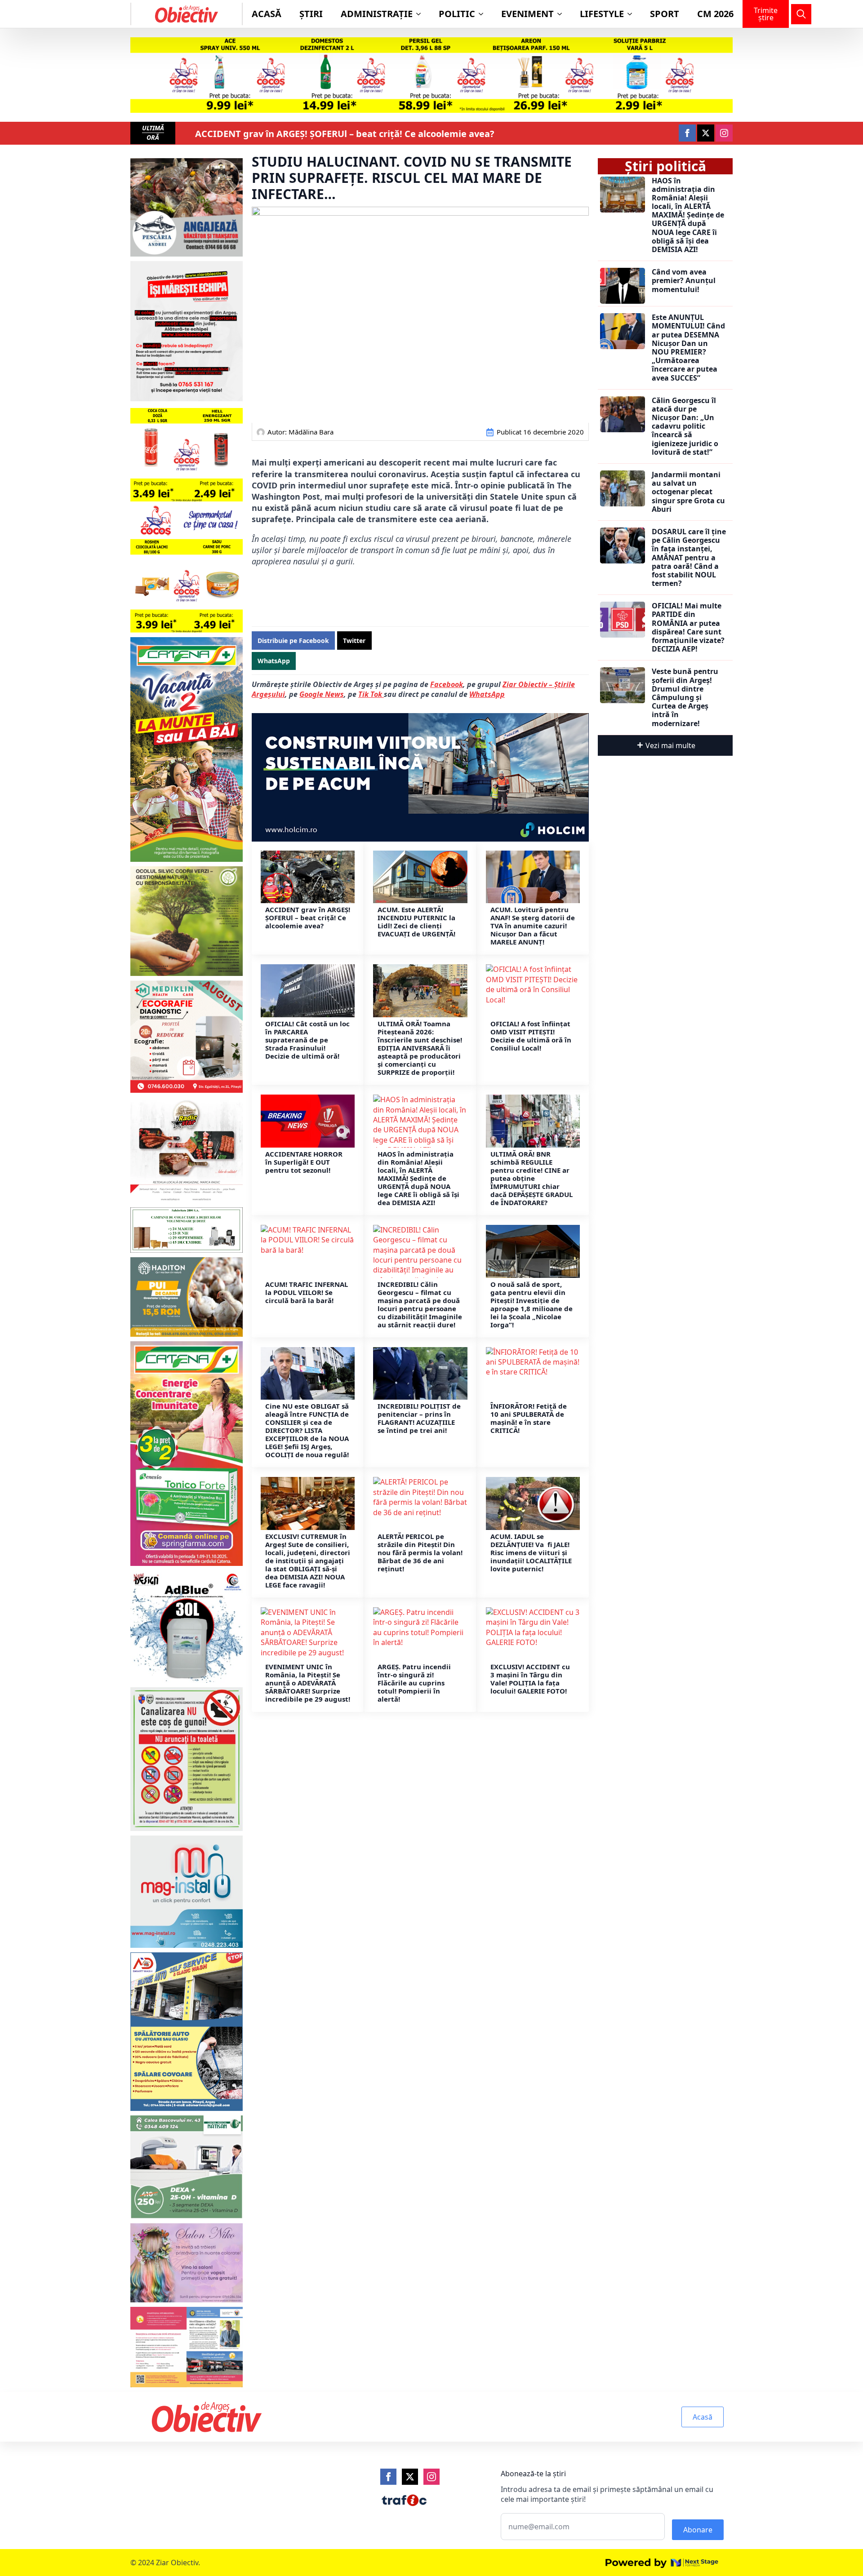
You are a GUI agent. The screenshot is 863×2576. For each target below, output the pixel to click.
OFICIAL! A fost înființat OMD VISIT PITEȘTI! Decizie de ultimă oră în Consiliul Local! (531, 1036)
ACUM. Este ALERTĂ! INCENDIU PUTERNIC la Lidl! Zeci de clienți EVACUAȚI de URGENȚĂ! (416, 922)
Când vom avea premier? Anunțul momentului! (684, 281)
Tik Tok (371, 694)
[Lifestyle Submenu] (632, 14)
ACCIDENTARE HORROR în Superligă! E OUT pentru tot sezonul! (304, 1162)
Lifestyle (602, 14)
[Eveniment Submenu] (562, 14)
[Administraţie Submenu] (421, 14)
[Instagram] (431, 2477)
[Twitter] (410, 2477)
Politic (457, 14)
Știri (311, 14)
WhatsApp (487, 694)
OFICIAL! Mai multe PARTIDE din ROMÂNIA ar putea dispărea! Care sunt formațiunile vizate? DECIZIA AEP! (688, 627)
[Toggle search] (801, 14)
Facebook (447, 684)
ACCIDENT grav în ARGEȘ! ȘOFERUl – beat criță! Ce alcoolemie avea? (345, 134)
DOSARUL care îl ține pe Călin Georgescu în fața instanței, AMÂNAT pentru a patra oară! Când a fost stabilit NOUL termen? (689, 558)
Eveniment (527, 14)
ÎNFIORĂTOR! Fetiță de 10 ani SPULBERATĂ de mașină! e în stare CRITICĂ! (529, 1418)
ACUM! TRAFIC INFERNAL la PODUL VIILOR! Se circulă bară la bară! (307, 1292)
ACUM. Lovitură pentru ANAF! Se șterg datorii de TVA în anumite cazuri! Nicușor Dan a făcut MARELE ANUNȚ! (533, 926)
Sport (665, 14)
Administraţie (377, 14)
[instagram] (724, 133)
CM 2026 (715, 14)
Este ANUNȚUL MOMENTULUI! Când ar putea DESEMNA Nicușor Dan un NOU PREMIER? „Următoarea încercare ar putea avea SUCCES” (688, 348)
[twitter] (706, 133)
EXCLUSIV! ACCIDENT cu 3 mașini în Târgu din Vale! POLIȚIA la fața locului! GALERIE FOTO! (530, 1679)
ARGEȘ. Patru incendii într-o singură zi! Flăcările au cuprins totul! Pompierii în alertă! (414, 1683)
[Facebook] (388, 2477)
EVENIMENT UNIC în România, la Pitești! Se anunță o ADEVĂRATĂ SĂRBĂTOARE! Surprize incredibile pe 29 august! (308, 1683)
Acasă (267, 14)
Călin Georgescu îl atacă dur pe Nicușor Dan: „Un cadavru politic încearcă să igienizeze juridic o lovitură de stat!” (685, 426)
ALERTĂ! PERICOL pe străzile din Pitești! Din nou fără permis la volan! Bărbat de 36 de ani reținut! (420, 1552)
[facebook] (687, 133)
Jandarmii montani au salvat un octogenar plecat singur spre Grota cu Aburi (688, 492)
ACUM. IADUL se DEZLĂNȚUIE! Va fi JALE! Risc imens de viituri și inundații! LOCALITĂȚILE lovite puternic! (531, 1552)
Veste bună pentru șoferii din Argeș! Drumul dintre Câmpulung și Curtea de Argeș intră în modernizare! (685, 697)
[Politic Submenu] (484, 14)
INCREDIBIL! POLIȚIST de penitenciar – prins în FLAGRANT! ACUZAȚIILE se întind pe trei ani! (419, 1418)
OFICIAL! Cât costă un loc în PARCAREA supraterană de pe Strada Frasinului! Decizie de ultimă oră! (307, 1040)
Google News (322, 694)
